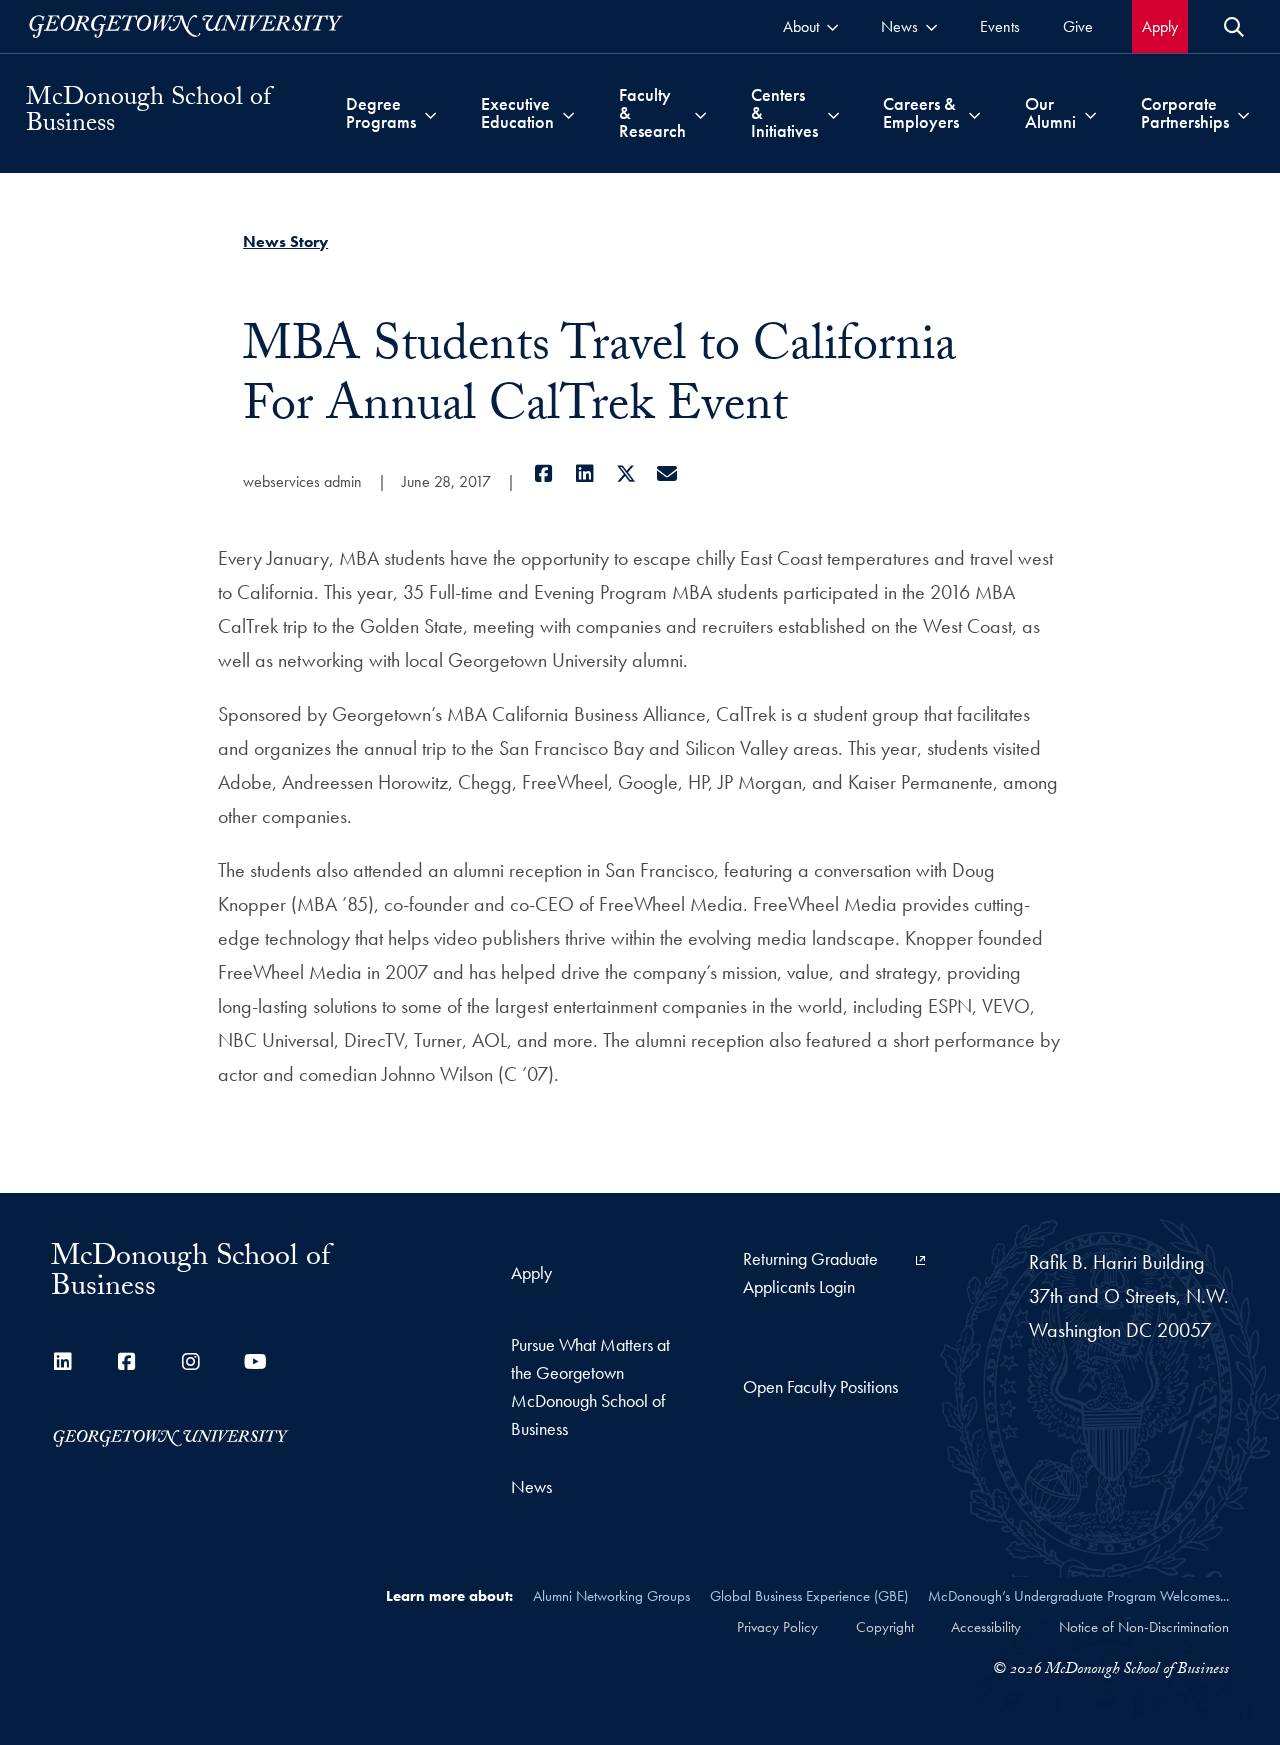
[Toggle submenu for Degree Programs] (430, 113)
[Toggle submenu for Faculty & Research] (700, 113)
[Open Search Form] (1234, 27)
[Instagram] (191, 1362)
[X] (625, 474)
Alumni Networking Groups (611, 1596)
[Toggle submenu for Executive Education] (568, 113)
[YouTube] (255, 1362)
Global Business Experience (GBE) (809, 1596)
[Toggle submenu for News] (931, 26)
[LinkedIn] (584, 474)
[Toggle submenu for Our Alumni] (1090, 113)
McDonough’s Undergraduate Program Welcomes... (1078, 1596)
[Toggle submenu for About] (832, 26)
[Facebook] (543, 474)
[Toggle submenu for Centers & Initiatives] (833, 113)
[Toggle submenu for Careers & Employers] (974, 113)
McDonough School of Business (148, 113)
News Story (285, 241)
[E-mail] (666, 474)
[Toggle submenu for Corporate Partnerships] (1243, 113)
